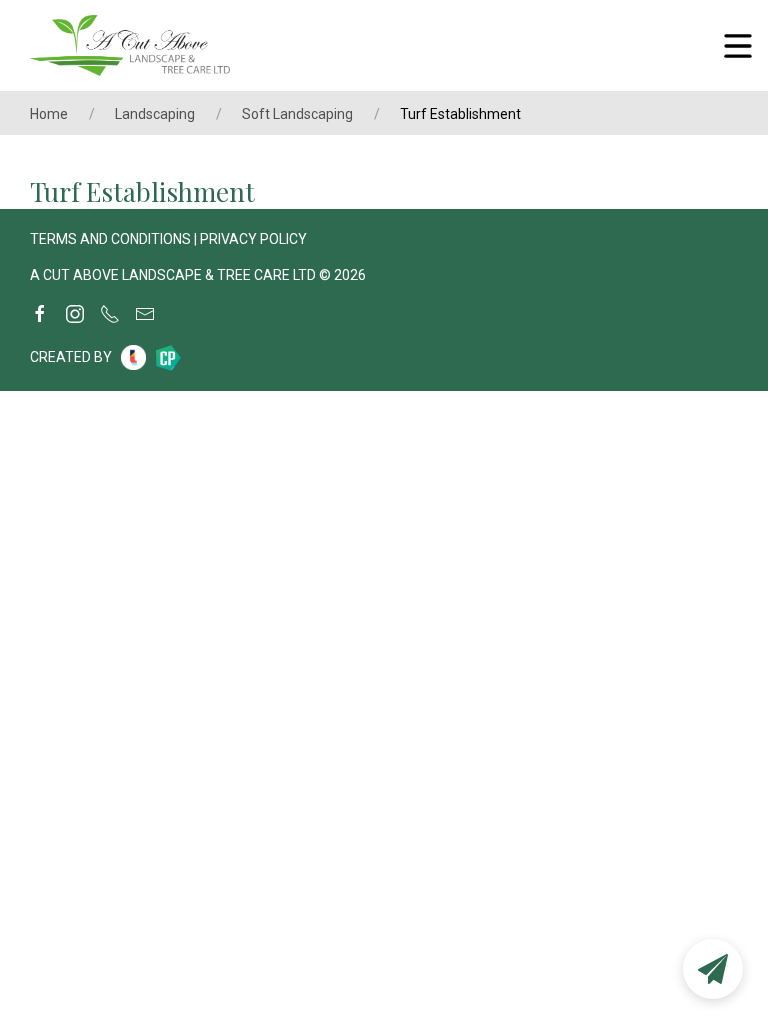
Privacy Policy (253, 239)
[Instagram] (75, 314)
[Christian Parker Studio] (168, 358)
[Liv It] (133, 357)
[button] (713, 969)
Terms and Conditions (110, 239)
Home (49, 114)
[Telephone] (110, 314)
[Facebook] (40, 314)
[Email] (145, 314)
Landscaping (155, 114)
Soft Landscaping (297, 114)
